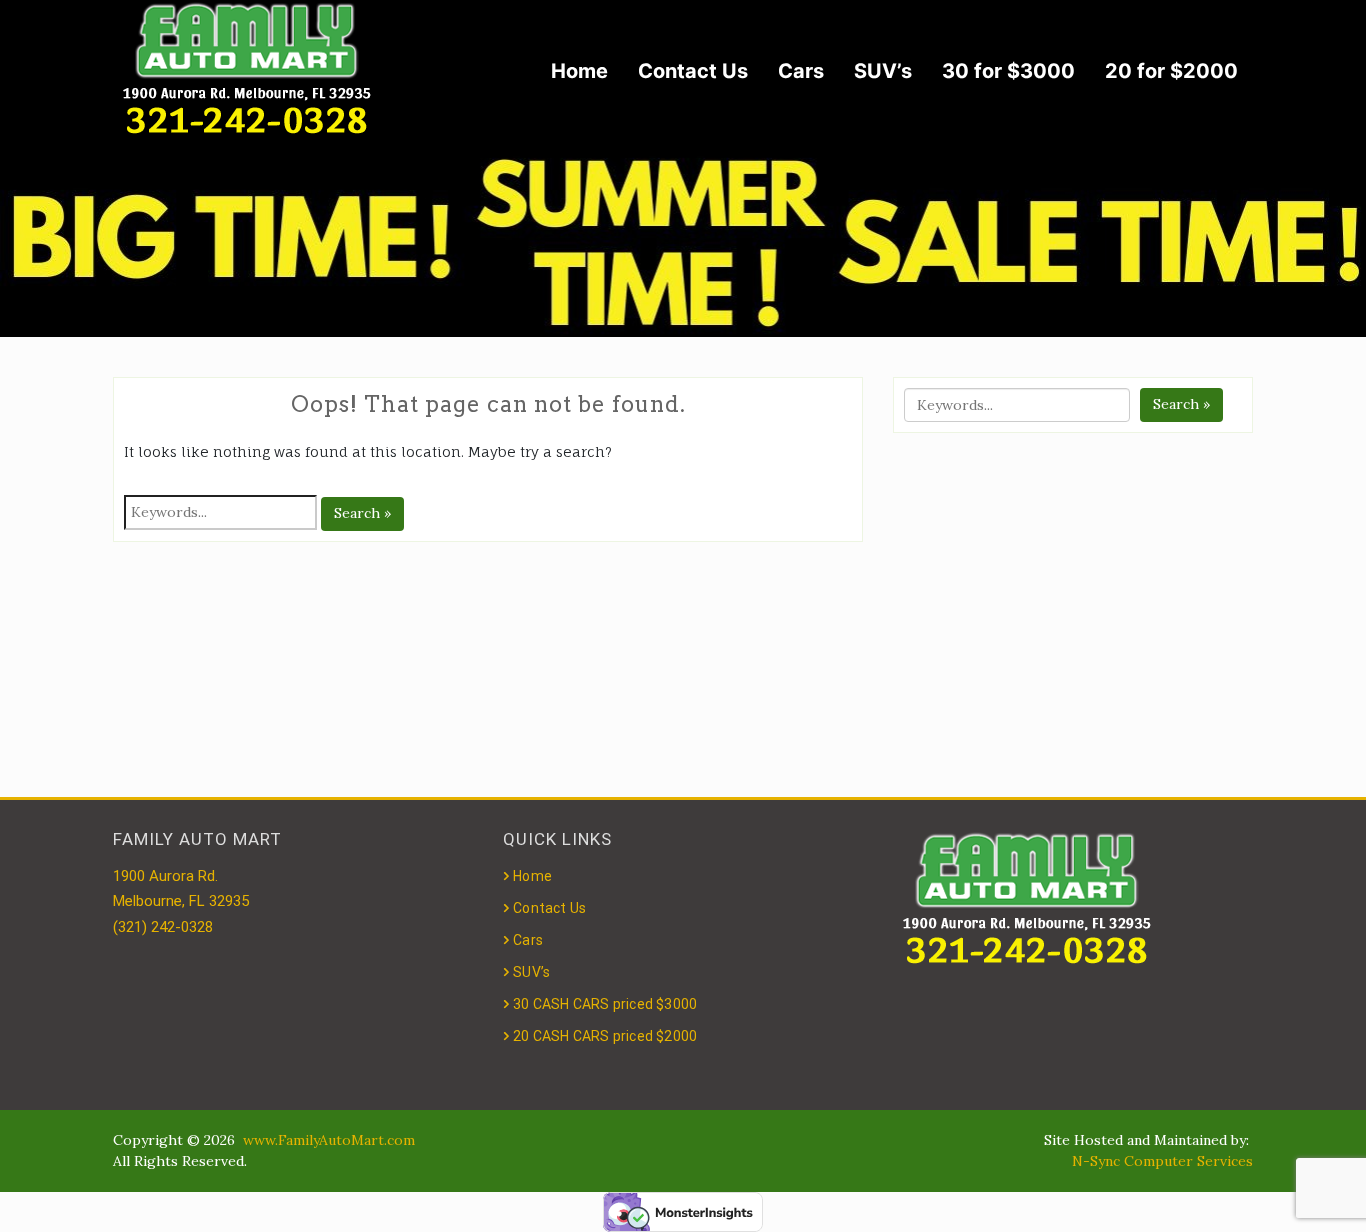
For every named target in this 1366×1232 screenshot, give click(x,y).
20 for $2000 (1171, 71)
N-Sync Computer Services (1162, 1161)
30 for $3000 (1008, 71)
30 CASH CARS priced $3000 (605, 1004)
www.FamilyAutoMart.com (329, 1140)
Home (579, 71)
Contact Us (693, 71)
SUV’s (883, 71)
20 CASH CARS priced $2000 (605, 1036)
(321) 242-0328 (163, 927)
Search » (362, 513)
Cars (801, 71)
